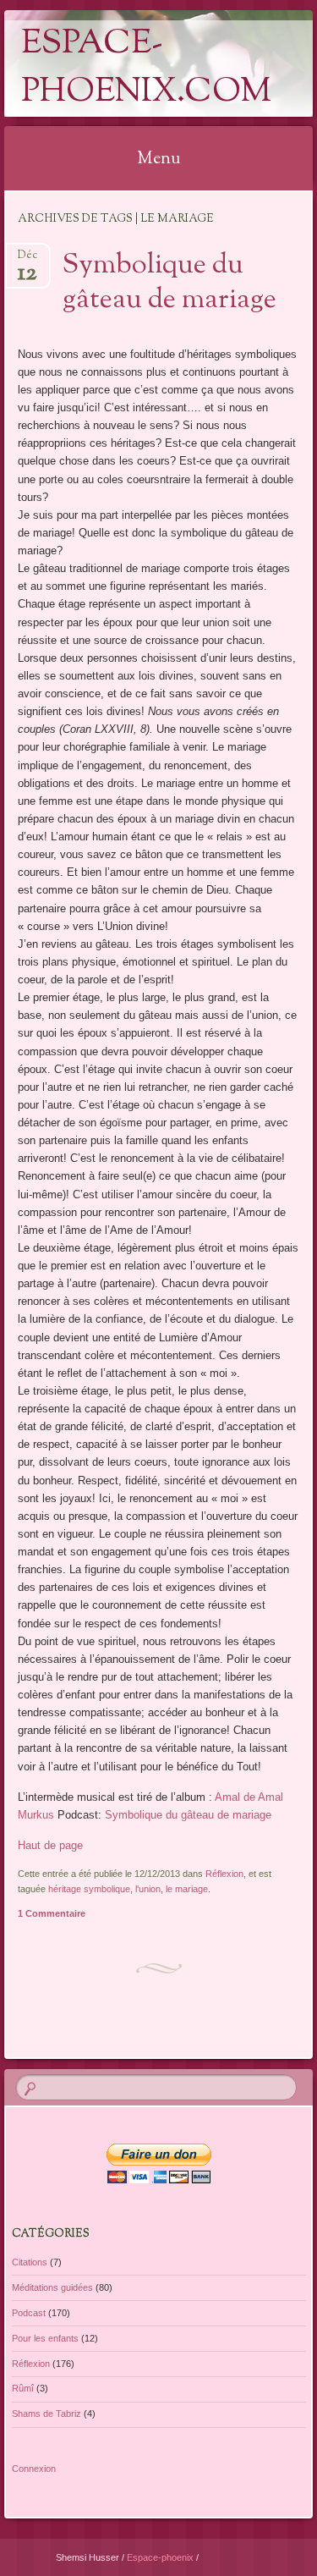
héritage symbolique (89, 1889)
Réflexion (224, 1874)
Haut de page (50, 1845)
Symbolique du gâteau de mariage (169, 283)
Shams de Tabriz (46, 2414)
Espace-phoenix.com (146, 69)
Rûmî (23, 2388)
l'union (148, 1889)
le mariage (187, 1889)
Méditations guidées (52, 2287)
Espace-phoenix (161, 2557)
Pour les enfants (45, 2338)
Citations (30, 2262)
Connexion (34, 2469)
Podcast (29, 2313)
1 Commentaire (52, 1913)
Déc (27, 260)
